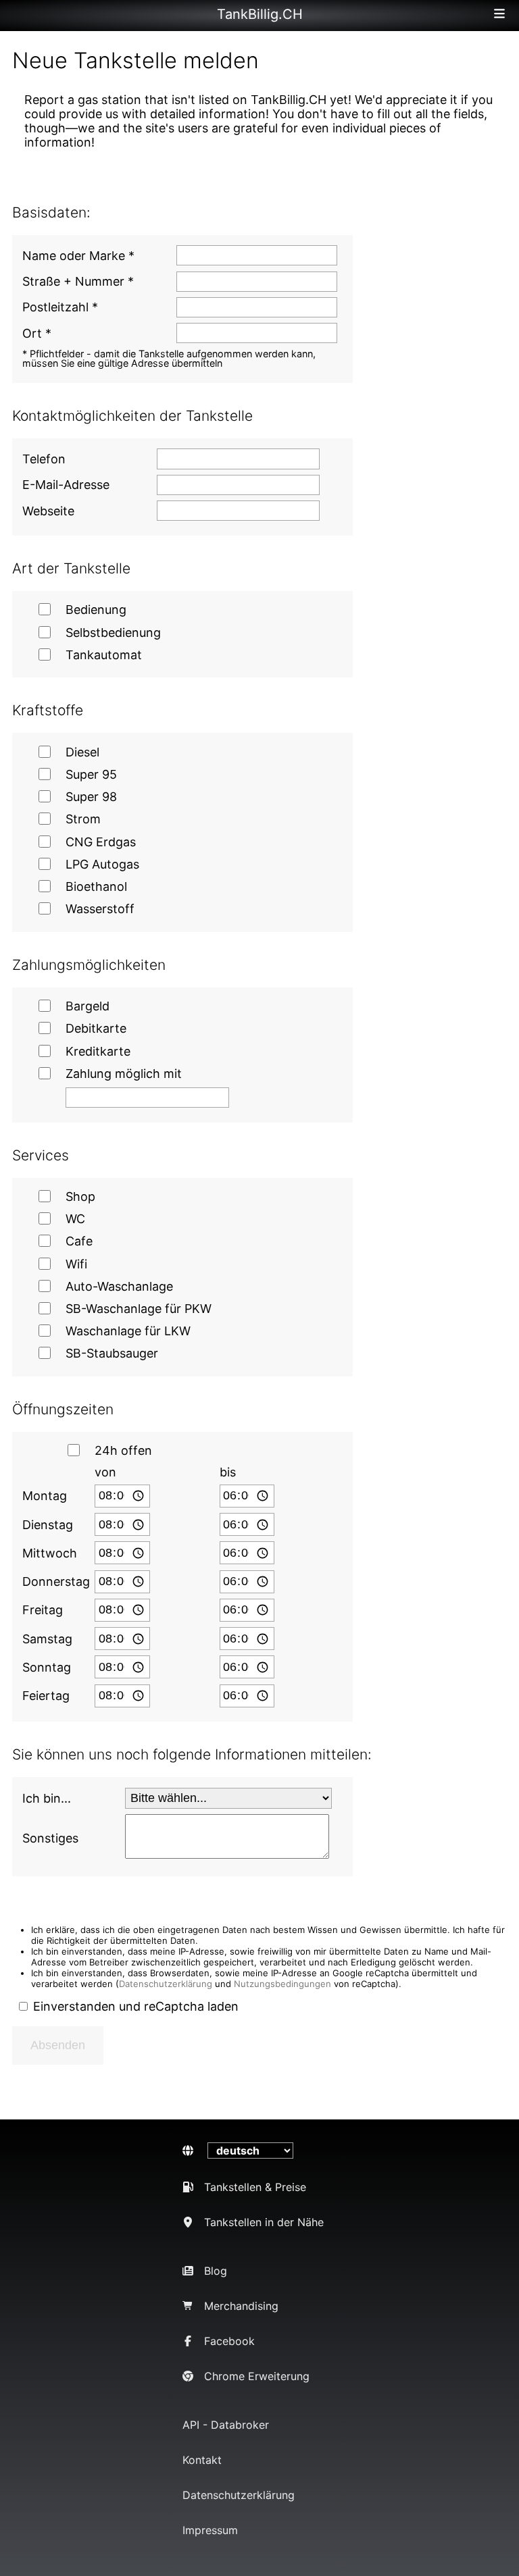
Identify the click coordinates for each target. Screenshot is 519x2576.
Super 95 (91, 774)
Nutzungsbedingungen (282, 1984)
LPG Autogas (102, 864)
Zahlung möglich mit (124, 1074)
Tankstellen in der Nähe (264, 2222)
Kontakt (202, 2460)
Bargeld (88, 1006)
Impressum (210, 2530)
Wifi (76, 1264)
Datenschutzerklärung (166, 1984)
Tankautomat (104, 655)
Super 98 (91, 797)
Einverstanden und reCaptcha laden (136, 2006)
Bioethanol (96, 886)
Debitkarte (96, 1028)
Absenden (58, 2045)
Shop (80, 1196)
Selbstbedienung (113, 633)
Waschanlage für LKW (128, 1331)
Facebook (229, 2341)
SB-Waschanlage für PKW (139, 1309)
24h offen (123, 1450)
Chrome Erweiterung (257, 2376)
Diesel (82, 752)
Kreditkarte (98, 1051)
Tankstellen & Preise (255, 2187)
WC (75, 1219)
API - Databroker (226, 2425)
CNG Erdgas (101, 842)
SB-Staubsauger (112, 1353)
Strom (83, 819)
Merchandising (241, 2306)
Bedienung (96, 610)
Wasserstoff (100, 909)
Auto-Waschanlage (119, 1286)
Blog (216, 2271)
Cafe (79, 1241)
